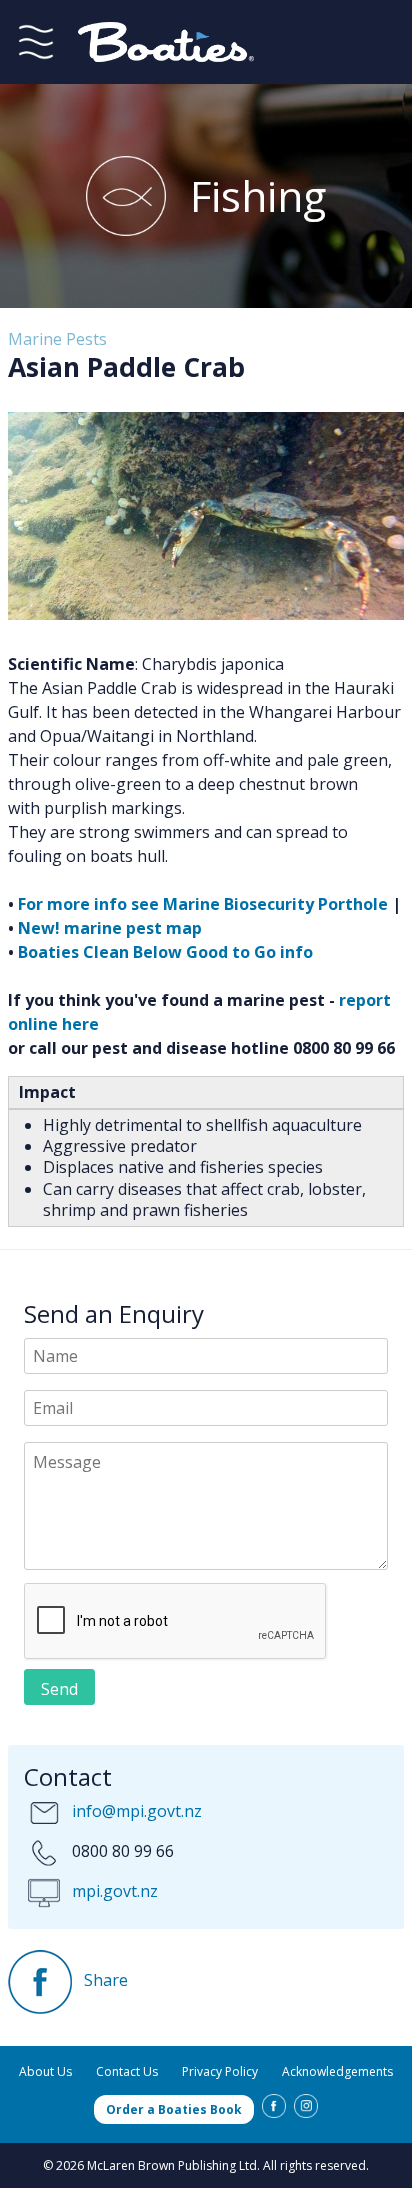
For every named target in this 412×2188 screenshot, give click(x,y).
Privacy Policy (220, 2071)
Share (104, 1980)
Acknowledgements (337, 2071)
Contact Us (127, 2071)
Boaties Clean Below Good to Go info (165, 952)
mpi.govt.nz (115, 1891)
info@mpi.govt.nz (137, 1811)
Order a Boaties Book (174, 2109)
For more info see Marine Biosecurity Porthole (203, 904)
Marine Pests (57, 339)
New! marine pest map (110, 928)
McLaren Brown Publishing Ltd (172, 2165)
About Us (45, 2071)
